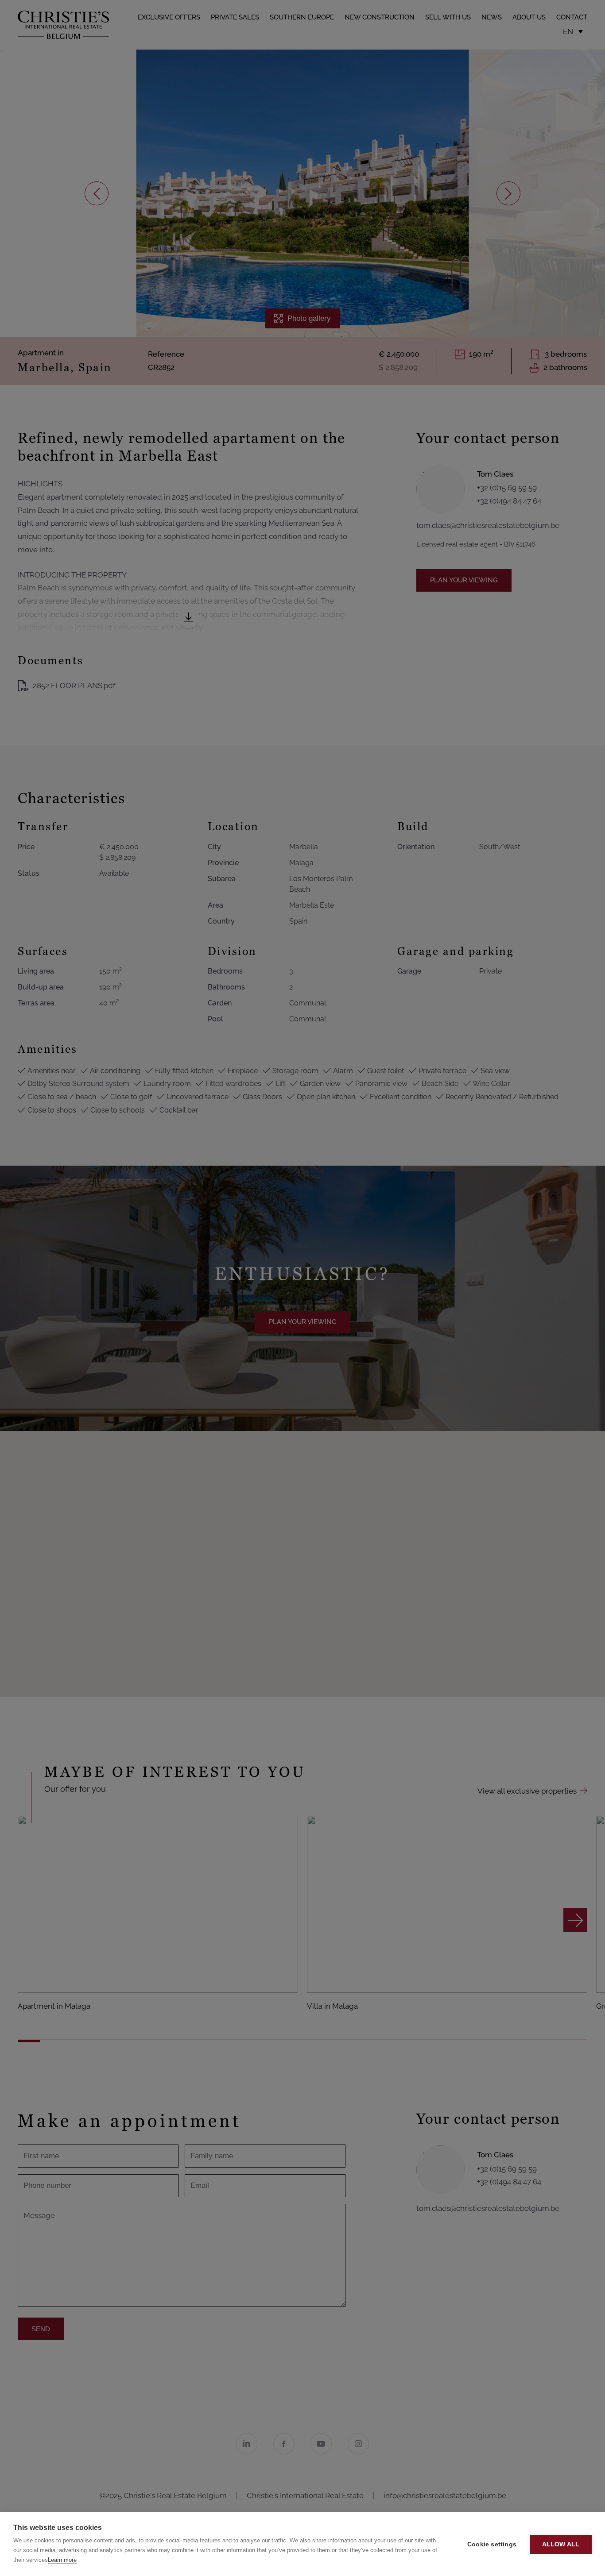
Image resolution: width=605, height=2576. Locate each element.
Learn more (62, 2560)
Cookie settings (492, 2544)
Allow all (561, 2544)
